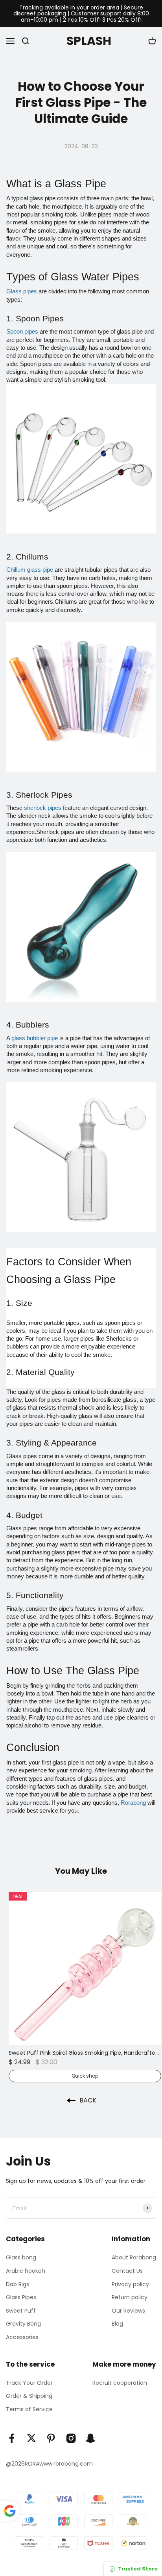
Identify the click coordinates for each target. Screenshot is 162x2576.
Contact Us (127, 2271)
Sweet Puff (21, 2311)
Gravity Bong (23, 2324)
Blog (117, 2324)
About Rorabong (134, 2257)
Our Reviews (128, 2311)
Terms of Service (29, 2409)
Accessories (22, 2337)
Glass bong (21, 2257)
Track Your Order (29, 2383)
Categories (25, 2239)
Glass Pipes (21, 2297)
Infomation (131, 2239)
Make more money (124, 2364)
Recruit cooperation (120, 2383)
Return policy (130, 2297)
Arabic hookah (26, 2271)
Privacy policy (130, 2284)
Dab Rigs (17, 2284)
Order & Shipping (29, 2396)
